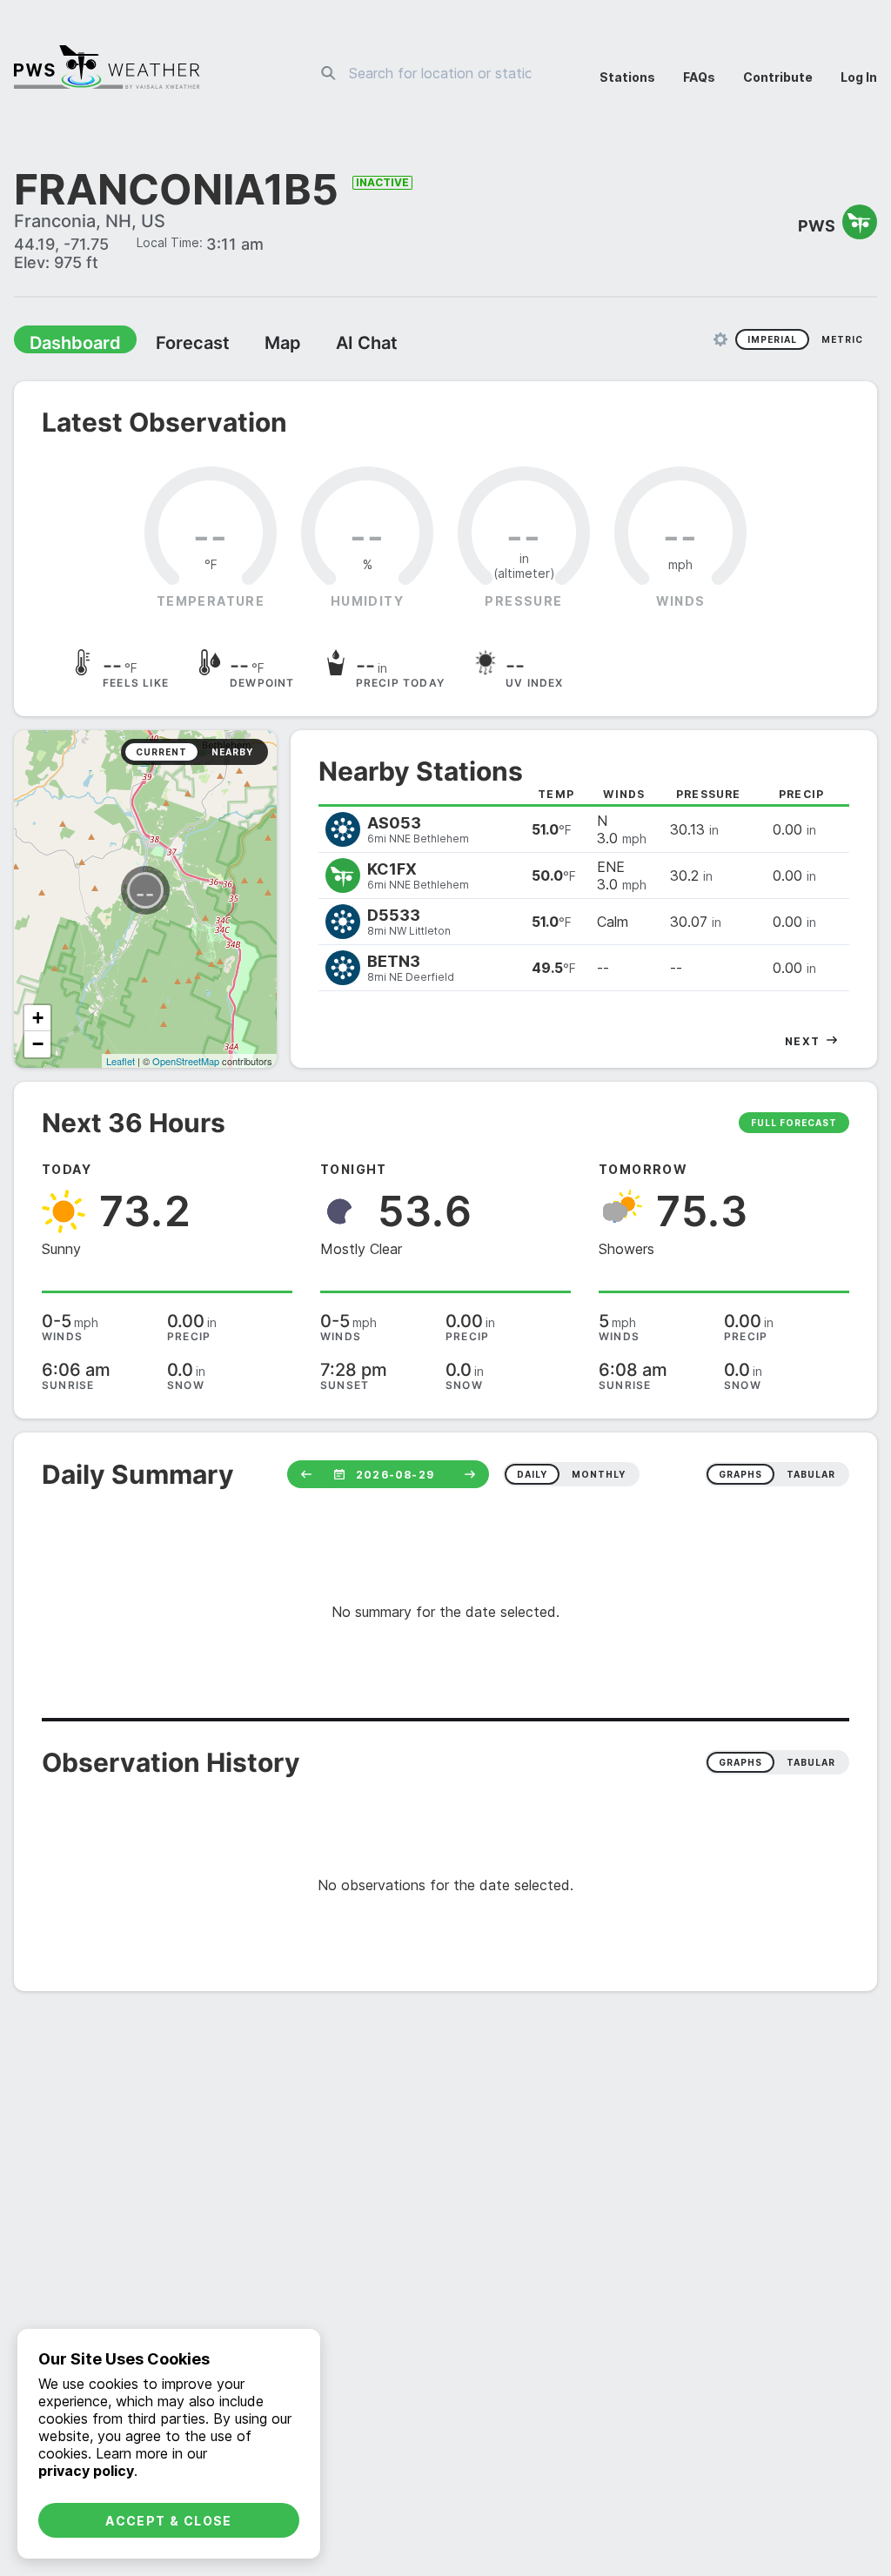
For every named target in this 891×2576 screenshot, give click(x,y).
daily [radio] (532, 1476)
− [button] (38, 1046)
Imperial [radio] (772, 341)
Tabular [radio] (811, 1764)
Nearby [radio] (232, 754)
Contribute (778, 77)
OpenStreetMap (186, 1063)
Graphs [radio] (740, 1764)
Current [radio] (161, 754)
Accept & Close (169, 2521)
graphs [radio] (740, 1476)
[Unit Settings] (720, 341)
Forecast (170, 345)
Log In (859, 77)
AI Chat (325, 345)
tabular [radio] (811, 1476)
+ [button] (38, 1020)
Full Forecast (794, 1124)
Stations (627, 77)
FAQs (699, 77)
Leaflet (121, 1063)
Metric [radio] (842, 341)
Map (250, 345)
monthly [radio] (599, 1476)
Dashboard (67, 345)
